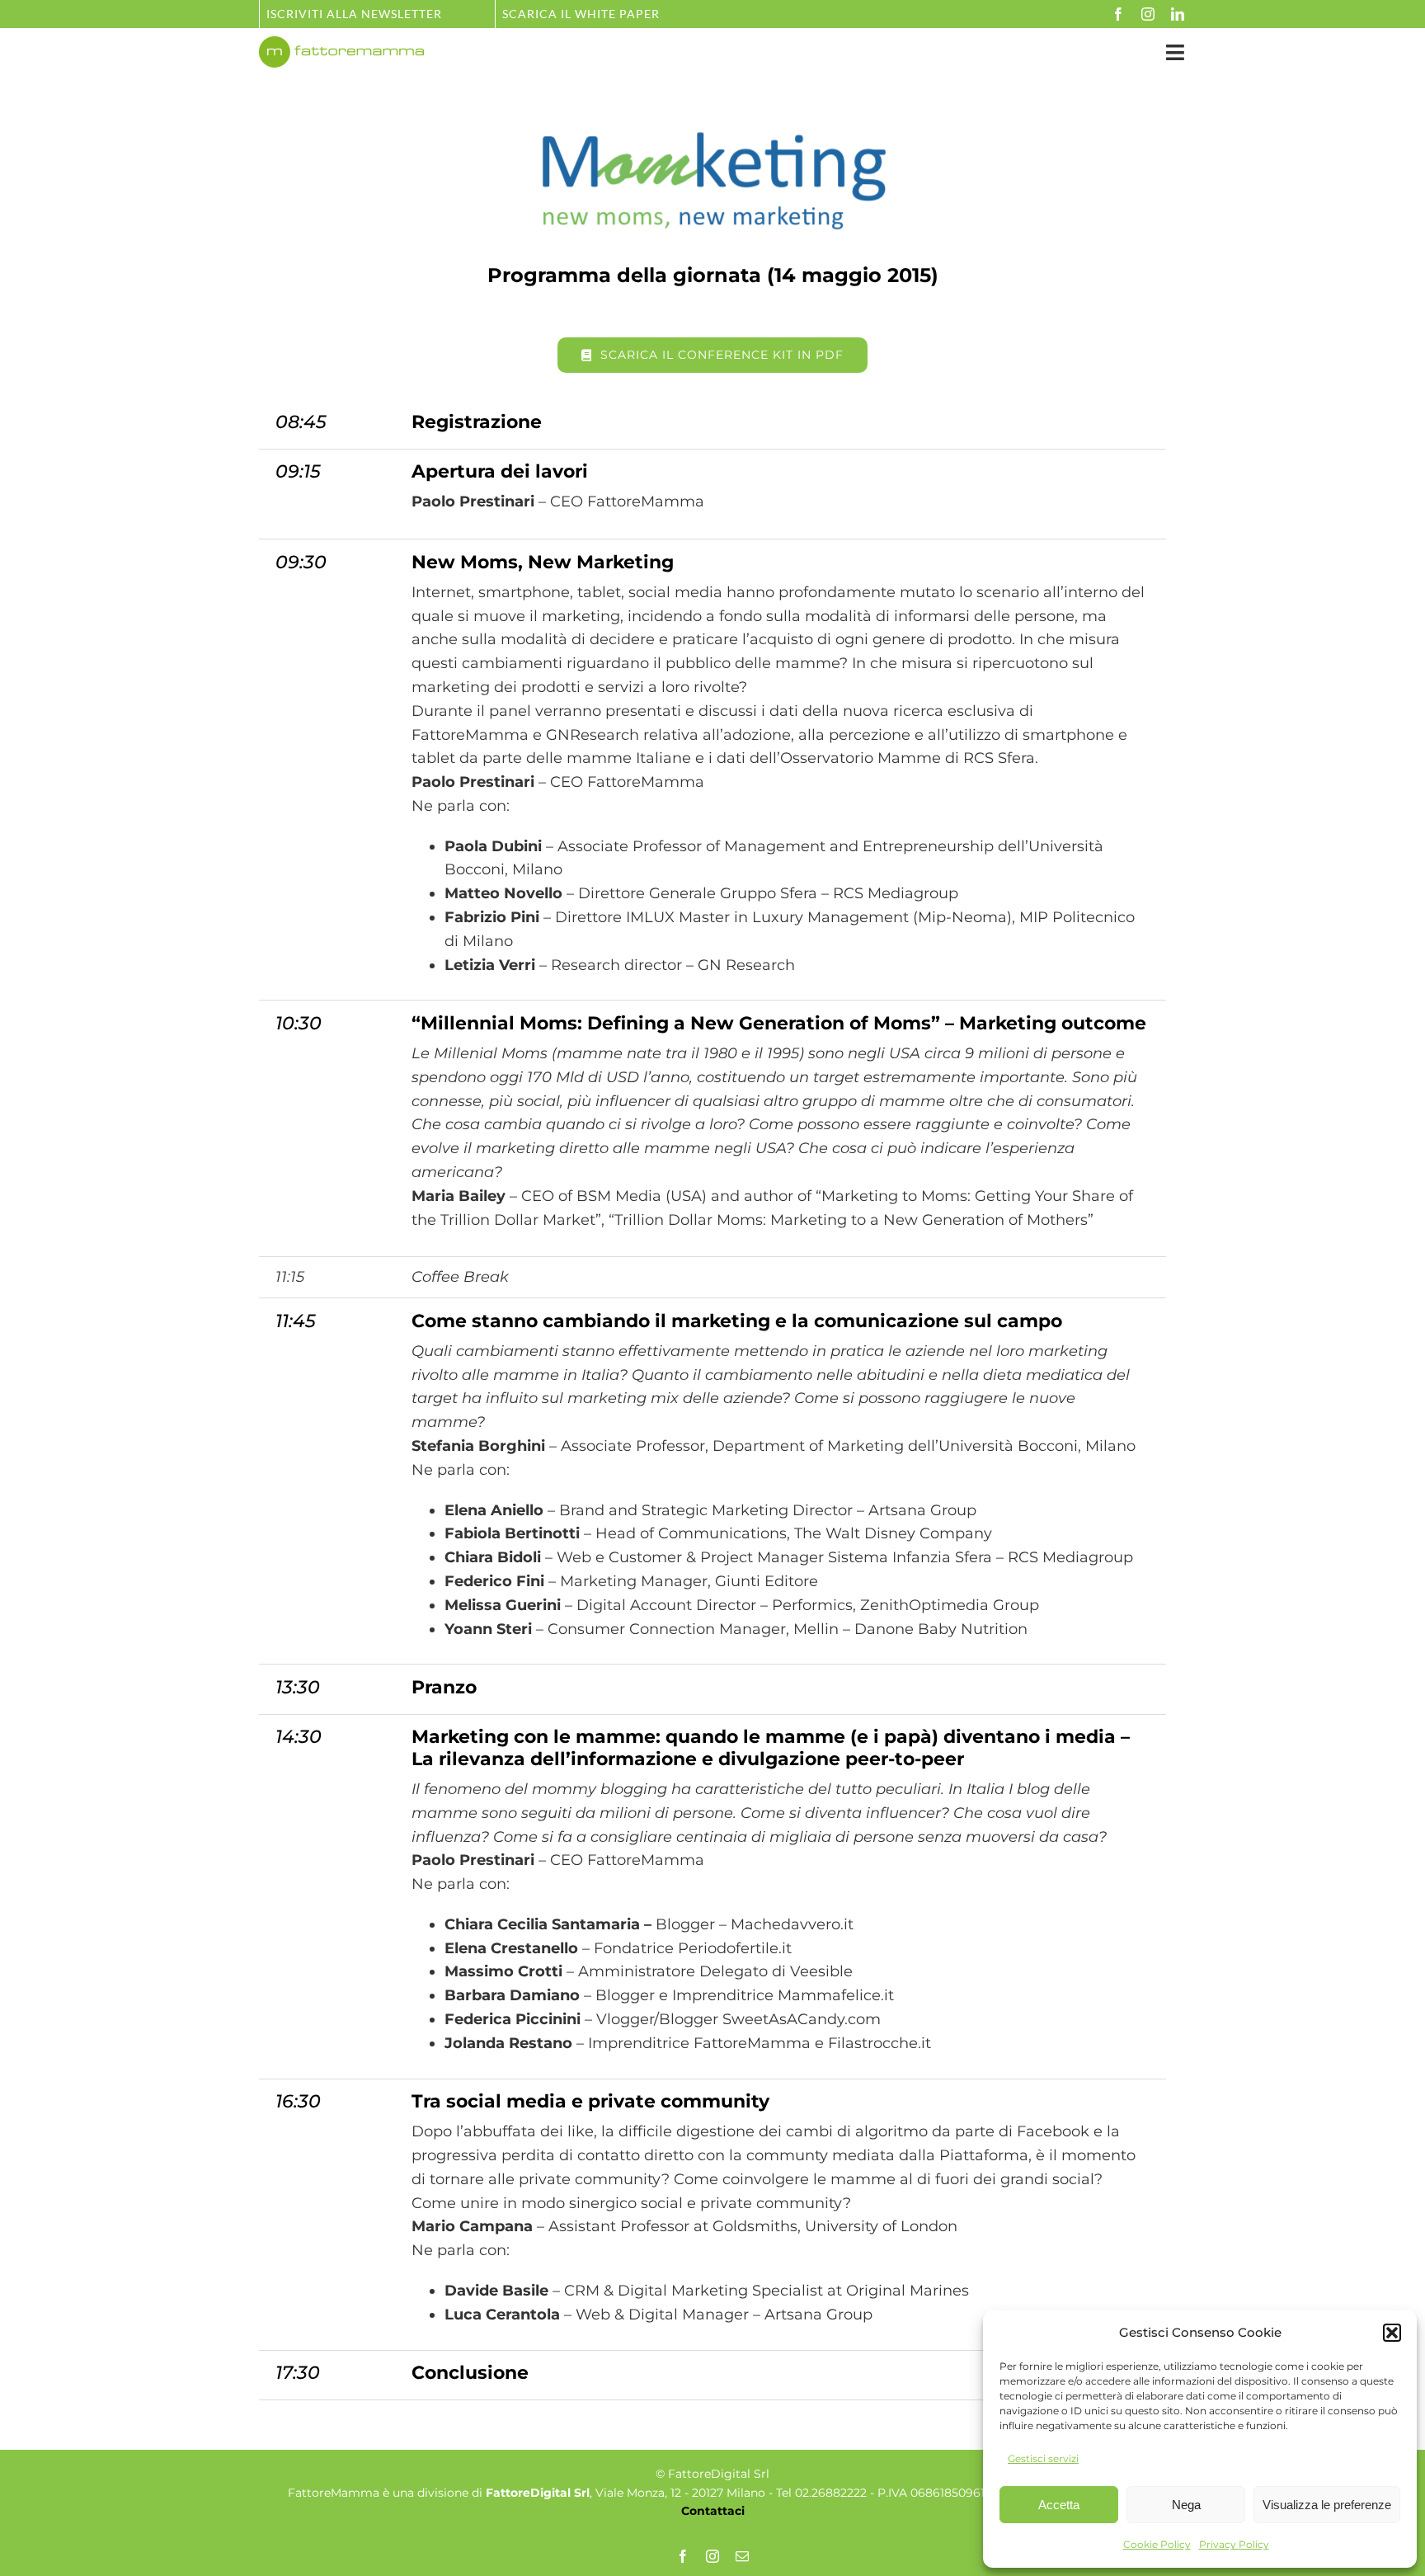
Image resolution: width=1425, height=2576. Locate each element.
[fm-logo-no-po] (341, 44)
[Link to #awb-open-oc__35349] (1175, 52)
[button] (1392, 2333)
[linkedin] (1178, 14)
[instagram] (1148, 14)
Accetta (1059, 2505)
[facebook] (1118, 14)
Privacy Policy (1234, 2544)
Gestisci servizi (1043, 2458)
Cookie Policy (1157, 2544)
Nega (1186, 2505)
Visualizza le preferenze (1327, 2505)
